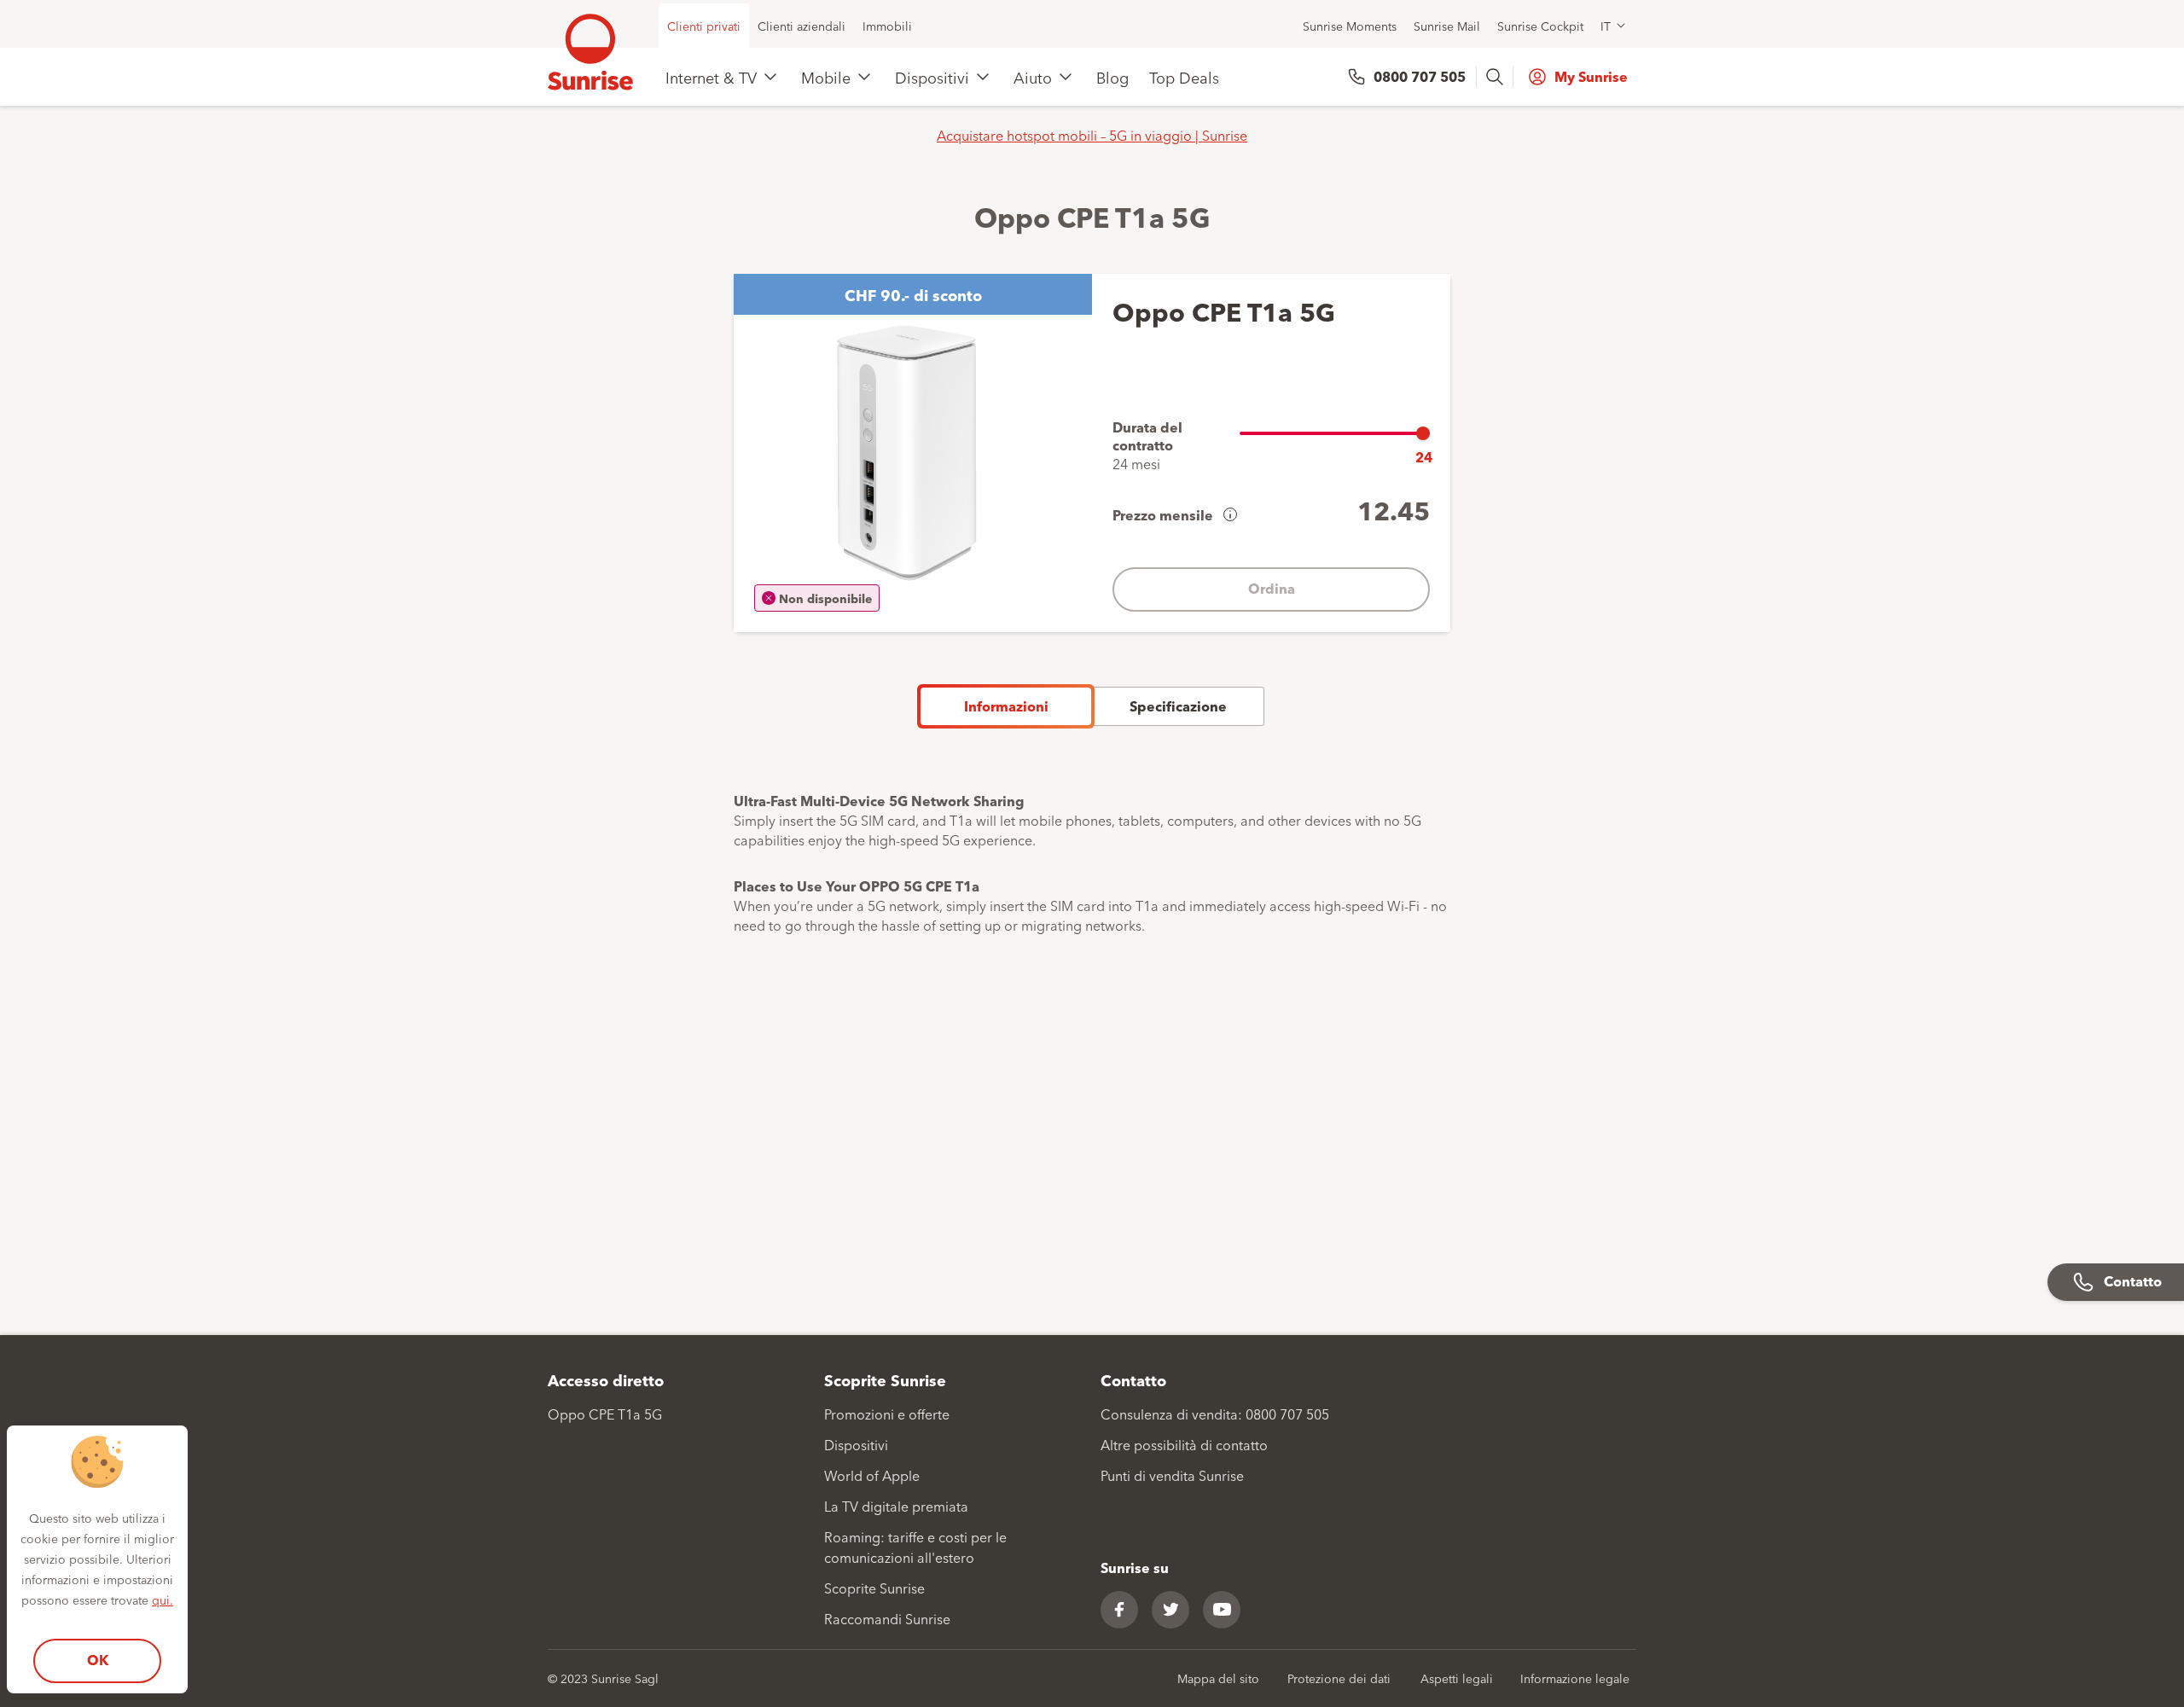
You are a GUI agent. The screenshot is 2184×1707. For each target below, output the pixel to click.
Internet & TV (711, 77)
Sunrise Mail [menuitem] (1447, 26)
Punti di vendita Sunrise (1172, 1475)
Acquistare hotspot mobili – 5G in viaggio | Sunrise (1092, 135)
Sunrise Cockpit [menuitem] (1540, 26)
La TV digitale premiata (896, 1506)
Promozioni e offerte (887, 1414)
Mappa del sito (1218, 1678)
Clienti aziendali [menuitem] (802, 26)
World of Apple (872, 1475)
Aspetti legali (1457, 1678)
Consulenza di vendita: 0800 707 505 (1215, 1414)
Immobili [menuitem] (887, 26)
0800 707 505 (1420, 76)
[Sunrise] (590, 52)
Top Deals (1184, 77)
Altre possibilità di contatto (1184, 1444)
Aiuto (1033, 77)
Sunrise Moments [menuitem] (1350, 26)
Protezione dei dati (1339, 1678)
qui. (163, 1600)
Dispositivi (932, 77)
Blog (1112, 77)
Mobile (826, 77)
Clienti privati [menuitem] (704, 26)
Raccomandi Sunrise (887, 1618)
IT (1606, 26)
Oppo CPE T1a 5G (605, 1414)
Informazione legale (1575, 1678)
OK (98, 1660)
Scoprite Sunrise (874, 1588)
